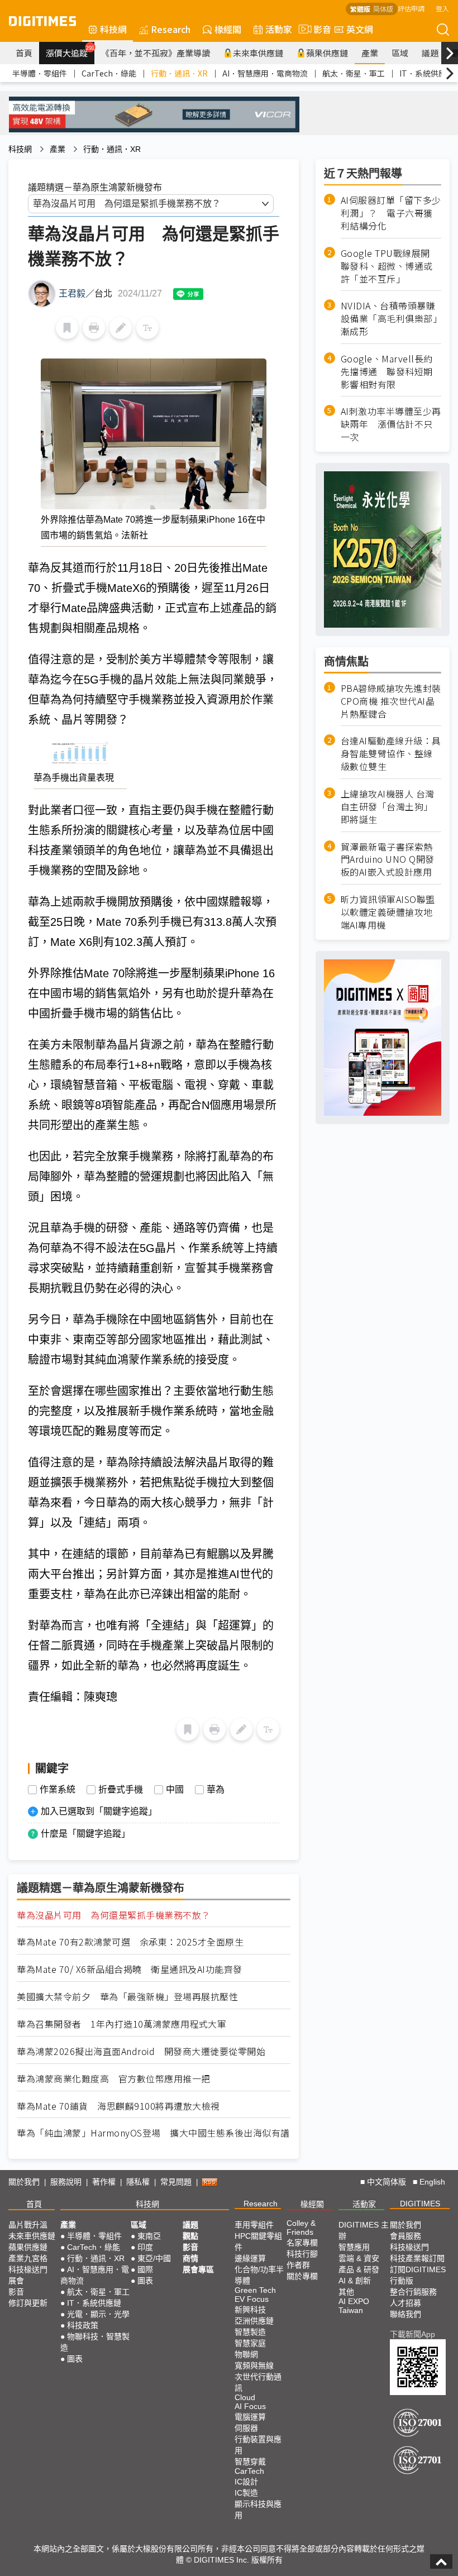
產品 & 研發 (359, 2269)
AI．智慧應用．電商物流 (265, 73)
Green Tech (255, 2290)
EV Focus (252, 2299)
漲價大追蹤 (70, 51)
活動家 (279, 29)
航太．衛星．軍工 (354, 73)
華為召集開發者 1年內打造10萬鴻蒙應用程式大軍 (121, 2024)
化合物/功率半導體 (259, 2275)
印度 (145, 2247)
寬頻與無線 (254, 2365)
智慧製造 (250, 2332)
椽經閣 (228, 29)
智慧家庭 (250, 2343)
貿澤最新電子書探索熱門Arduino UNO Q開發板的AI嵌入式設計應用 (388, 860)
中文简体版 (387, 2182)
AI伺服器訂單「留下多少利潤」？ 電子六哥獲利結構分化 (391, 213)
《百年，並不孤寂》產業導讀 (156, 53)
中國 (175, 1790)
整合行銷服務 (413, 2292)
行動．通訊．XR (179, 73)
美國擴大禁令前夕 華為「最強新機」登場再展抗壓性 (127, 1997)
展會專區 (198, 2269)
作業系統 (58, 1790)
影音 (318, 29)
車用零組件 (254, 2225)
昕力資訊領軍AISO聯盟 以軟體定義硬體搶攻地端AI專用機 (388, 912)
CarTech (249, 2471)
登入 (442, 8)
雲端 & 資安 (359, 2258)
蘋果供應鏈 (327, 53)
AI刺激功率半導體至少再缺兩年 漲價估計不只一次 (391, 424)
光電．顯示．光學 (98, 2314)
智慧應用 (354, 2247)
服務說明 (66, 2182)
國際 (145, 2269)
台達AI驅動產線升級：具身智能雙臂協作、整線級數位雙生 (391, 754)
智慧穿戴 (250, 2462)
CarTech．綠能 (109, 73)
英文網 (360, 29)
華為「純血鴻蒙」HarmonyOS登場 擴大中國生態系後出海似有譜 (153, 2133)
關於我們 (24, 2182)
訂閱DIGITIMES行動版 (418, 2275)
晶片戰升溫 (28, 2225)
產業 (370, 53)
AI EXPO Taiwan (354, 2306)
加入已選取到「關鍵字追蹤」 (99, 1811)
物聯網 (246, 2354)
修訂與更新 (28, 2303)
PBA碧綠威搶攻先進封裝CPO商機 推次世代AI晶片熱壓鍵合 (391, 701)
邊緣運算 (250, 2258)
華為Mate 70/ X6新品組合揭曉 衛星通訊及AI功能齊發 (130, 1969)
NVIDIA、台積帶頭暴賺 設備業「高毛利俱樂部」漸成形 (391, 319)
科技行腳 (302, 2254)
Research (171, 29)
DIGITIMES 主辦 (364, 2230)
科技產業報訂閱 (417, 2258)
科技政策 (83, 2325)
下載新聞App (412, 2334)
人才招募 (405, 2303)
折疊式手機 (121, 1790)
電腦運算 (250, 2417)
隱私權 (138, 2182)
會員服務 (405, 2236)
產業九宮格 (28, 2258)
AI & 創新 (355, 2281)
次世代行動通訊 (258, 2382)
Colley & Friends (301, 2228)
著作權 (104, 2182)
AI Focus (250, 2406)
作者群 (298, 2265)
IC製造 (246, 2493)
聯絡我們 (405, 2314)
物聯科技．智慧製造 (95, 2342)
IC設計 (246, 2482)
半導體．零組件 (40, 73)
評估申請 (411, 8)
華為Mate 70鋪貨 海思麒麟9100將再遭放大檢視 (118, 2106)
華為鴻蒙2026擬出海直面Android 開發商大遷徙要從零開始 (141, 2051)
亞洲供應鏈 (254, 2321)
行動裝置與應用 (258, 2445)
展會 (16, 2281)
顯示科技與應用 (258, 2510)
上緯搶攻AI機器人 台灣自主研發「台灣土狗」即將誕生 (388, 807)
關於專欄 (302, 2276)
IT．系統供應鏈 (427, 73)
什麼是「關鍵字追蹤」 (85, 1834)
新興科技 (250, 2310)
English (432, 2182)
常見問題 (176, 2182)
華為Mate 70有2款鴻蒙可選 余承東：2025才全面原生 (130, 1942)
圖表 (75, 2359)
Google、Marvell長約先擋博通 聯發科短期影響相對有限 (387, 372)
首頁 (24, 53)
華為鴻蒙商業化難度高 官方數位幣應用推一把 (114, 2079)
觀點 (190, 2236)
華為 (216, 1790)
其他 (346, 2292)
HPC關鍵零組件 (258, 2242)
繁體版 (360, 9)
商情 (190, 2258)
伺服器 (246, 2428)
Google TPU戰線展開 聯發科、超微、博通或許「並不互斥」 (390, 266)
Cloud (245, 2397)
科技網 (113, 29)
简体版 (383, 9)
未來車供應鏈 (258, 53)
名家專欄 (302, 2243)
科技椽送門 (28, 2269)
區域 (400, 53)
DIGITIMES (420, 2204)
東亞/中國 (154, 2258)
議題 (430, 53)
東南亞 (149, 2236)
